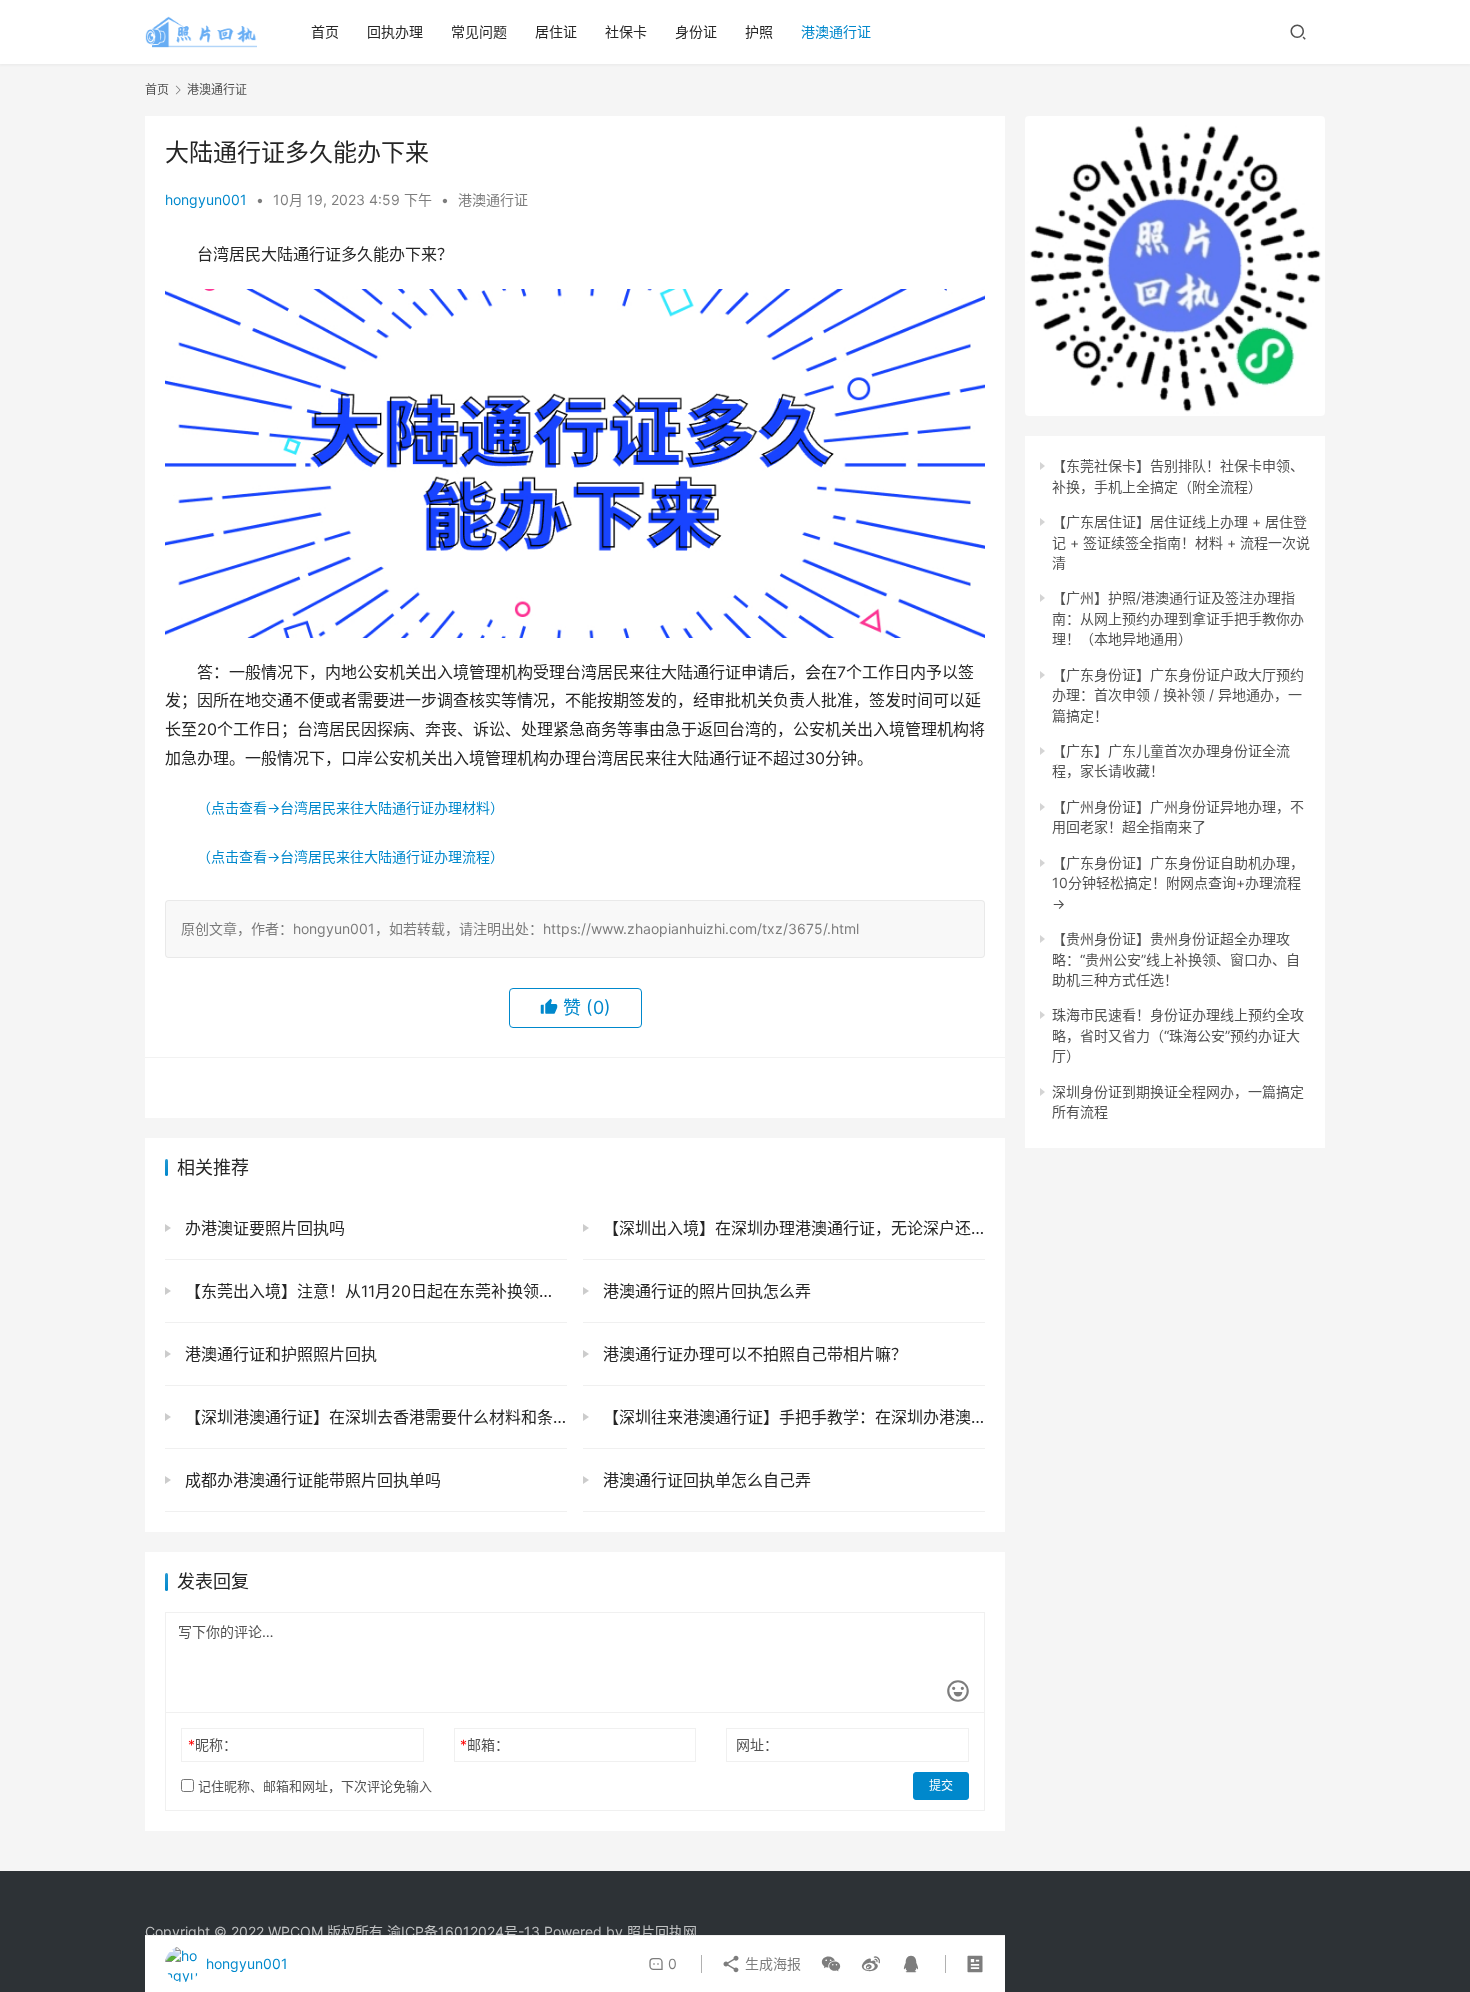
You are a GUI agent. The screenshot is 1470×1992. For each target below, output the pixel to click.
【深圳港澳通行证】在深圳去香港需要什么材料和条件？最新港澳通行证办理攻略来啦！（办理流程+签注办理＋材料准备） (373, 1417)
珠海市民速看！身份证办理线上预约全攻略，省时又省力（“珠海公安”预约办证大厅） (1178, 1035)
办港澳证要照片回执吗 (262, 1228)
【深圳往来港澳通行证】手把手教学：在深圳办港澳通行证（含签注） (791, 1417)
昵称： (212, 1744)
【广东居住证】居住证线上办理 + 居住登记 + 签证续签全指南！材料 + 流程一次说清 (1181, 542)
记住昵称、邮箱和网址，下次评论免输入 (313, 1786)
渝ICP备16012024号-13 (463, 1931)
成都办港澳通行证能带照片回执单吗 (310, 1480)
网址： (757, 1744)
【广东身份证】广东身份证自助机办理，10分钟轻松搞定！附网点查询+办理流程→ (1178, 883)
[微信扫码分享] (831, 1964)
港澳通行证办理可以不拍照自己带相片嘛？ (752, 1354)
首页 (325, 31)
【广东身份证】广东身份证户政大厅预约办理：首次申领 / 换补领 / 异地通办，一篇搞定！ (1178, 695)
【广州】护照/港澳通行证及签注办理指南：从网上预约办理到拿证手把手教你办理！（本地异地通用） (1178, 618)
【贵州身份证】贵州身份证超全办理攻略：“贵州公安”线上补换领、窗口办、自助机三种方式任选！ (1176, 959)
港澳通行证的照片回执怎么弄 (704, 1291)
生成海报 (771, 1963)
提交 (941, 1785)
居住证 (556, 31)
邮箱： (484, 1744)
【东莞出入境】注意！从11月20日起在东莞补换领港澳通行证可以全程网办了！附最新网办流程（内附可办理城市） (373, 1291)
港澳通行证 (836, 31)
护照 (759, 31)
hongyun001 (206, 199)
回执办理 (395, 31)
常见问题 (479, 31)
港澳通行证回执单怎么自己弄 (704, 1480)
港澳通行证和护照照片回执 (278, 1354)
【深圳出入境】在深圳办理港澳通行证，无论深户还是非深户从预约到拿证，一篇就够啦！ (791, 1228)
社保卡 (626, 31)
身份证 (696, 31)
